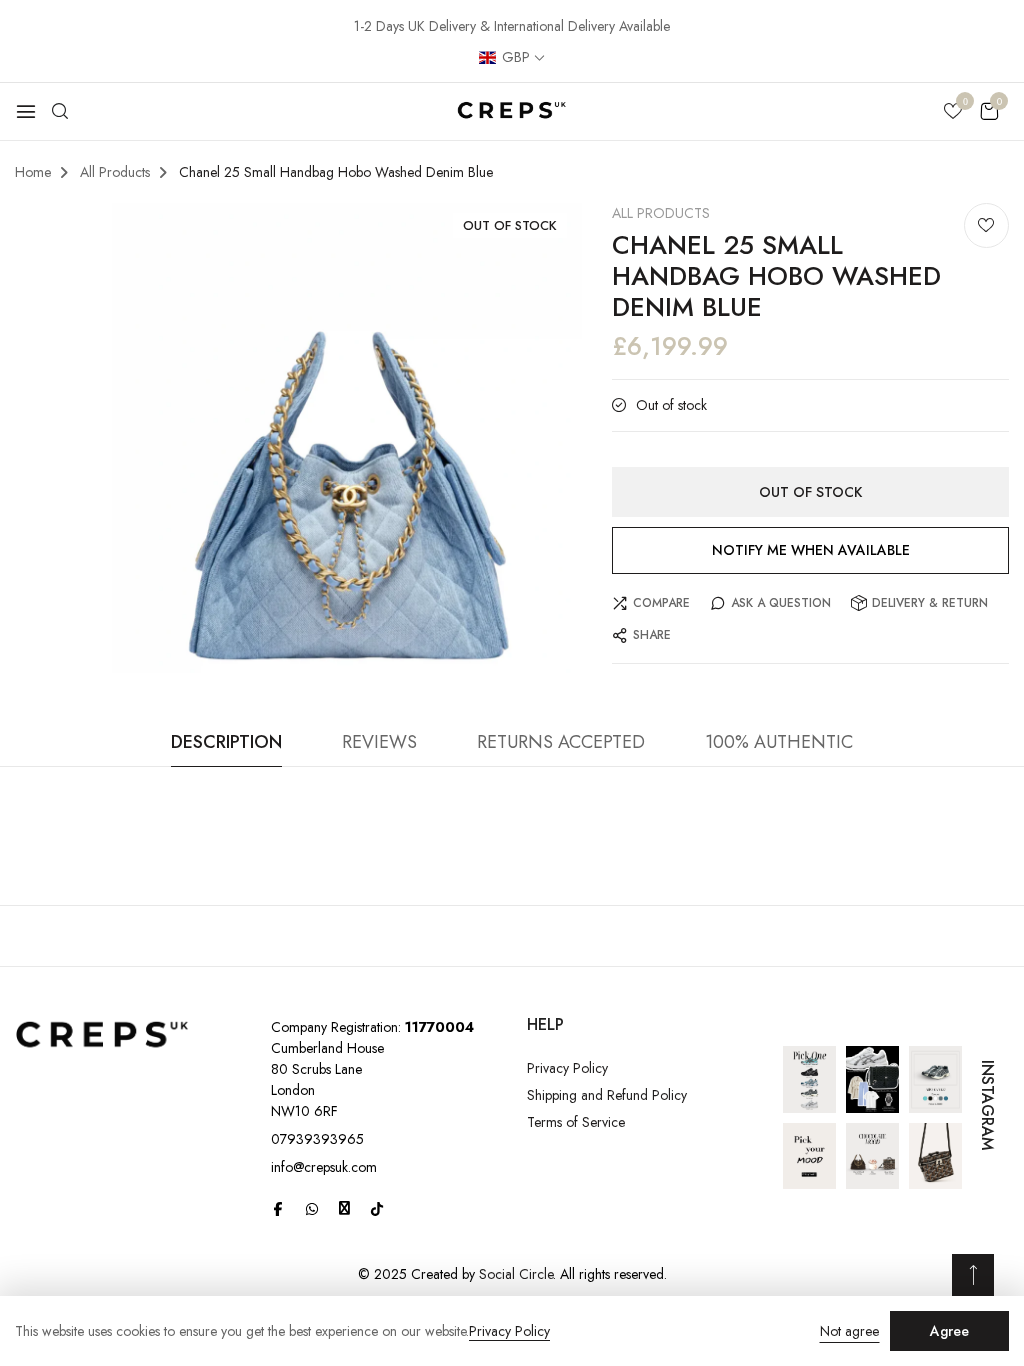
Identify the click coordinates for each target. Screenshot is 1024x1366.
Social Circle (516, 1274)
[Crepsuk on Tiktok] (377, 1209)
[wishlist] (953, 113)
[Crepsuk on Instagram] (344, 1208)
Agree (949, 1331)
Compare (661, 603)
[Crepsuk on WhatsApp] (312, 1209)
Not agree (849, 1331)
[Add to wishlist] (986, 225)
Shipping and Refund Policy (607, 1095)
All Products (661, 213)
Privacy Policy (567, 1068)
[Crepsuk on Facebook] (278, 1209)
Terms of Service (576, 1122)
